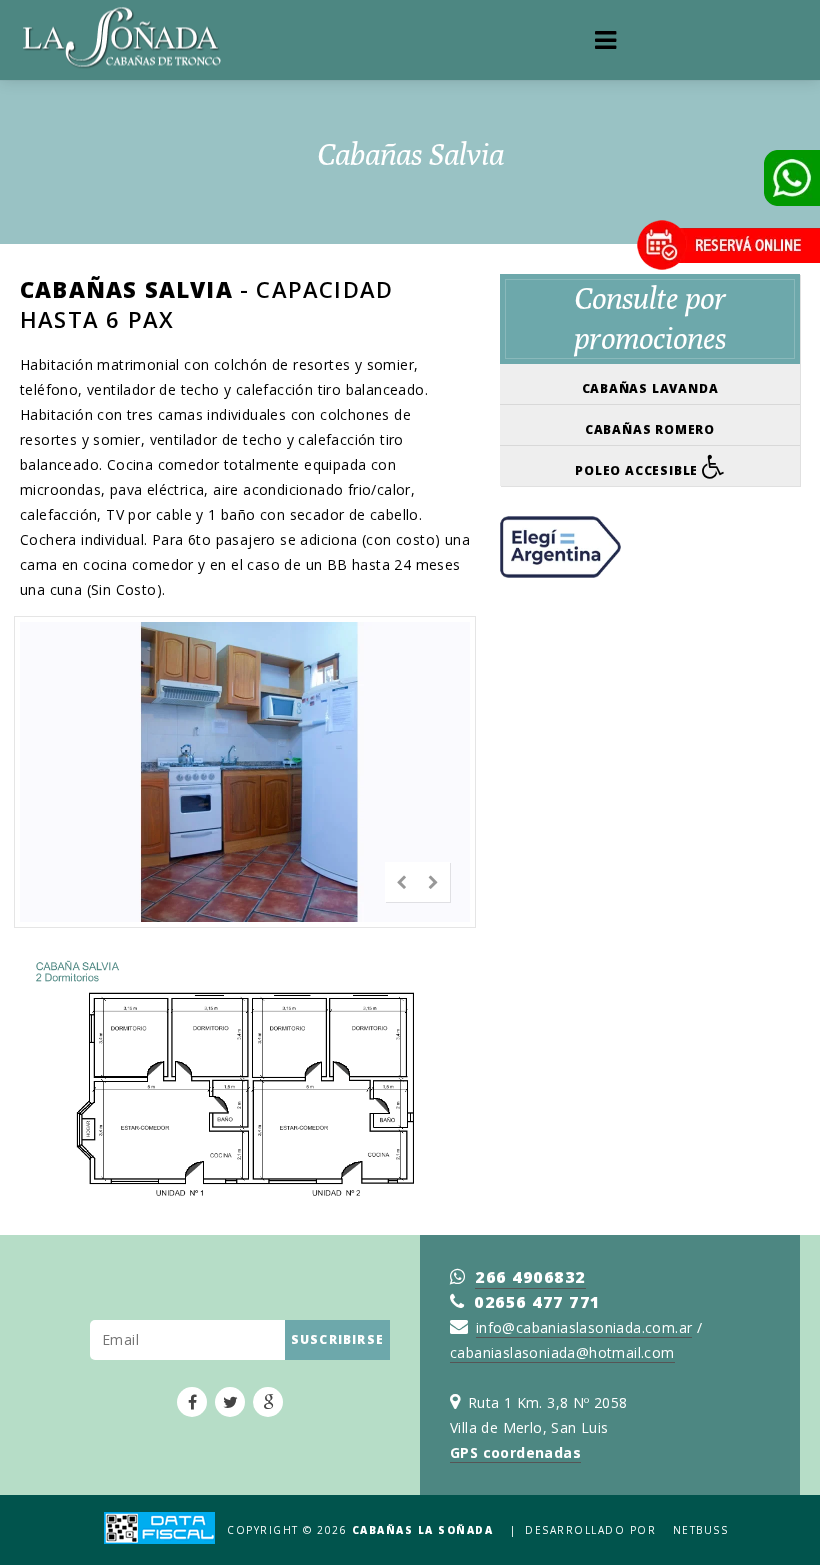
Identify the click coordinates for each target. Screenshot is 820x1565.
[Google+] (268, 1402)
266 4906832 (530, 1277)
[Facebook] (192, 1402)
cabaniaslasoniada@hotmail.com (562, 1352)
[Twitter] (230, 1402)
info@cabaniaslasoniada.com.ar (584, 1327)
